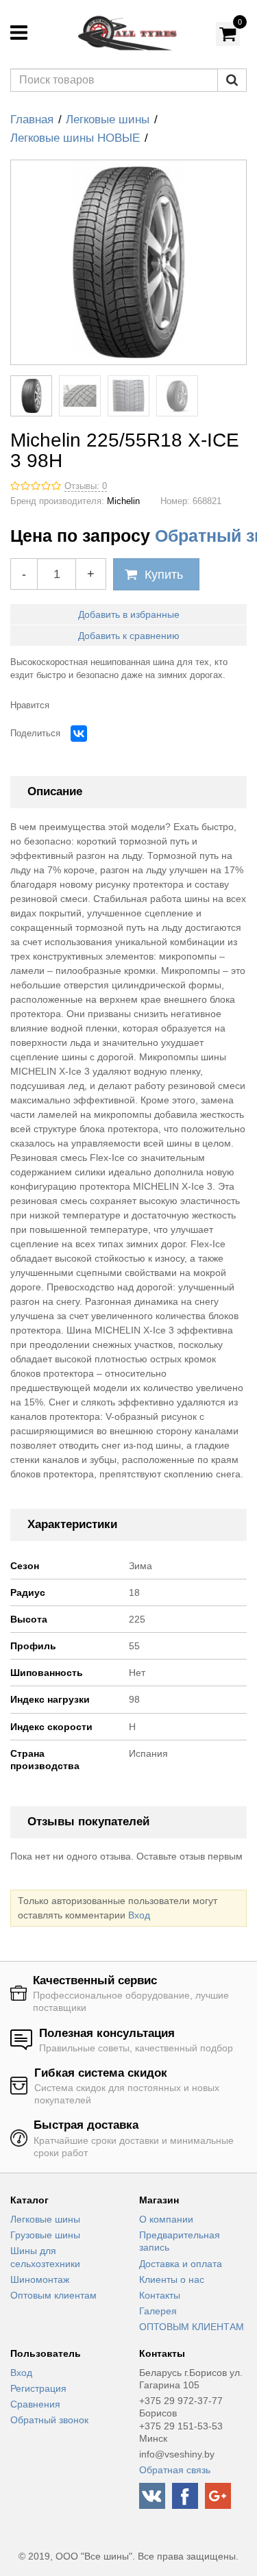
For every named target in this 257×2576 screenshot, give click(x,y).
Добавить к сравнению (129, 636)
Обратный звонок (49, 2420)
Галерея (158, 2311)
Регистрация (38, 2388)
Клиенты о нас (172, 2279)
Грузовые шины (45, 2235)
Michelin (123, 501)
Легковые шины (108, 120)
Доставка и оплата (181, 2264)
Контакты (160, 2295)
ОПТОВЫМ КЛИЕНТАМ (192, 2327)
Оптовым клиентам (53, 2295)
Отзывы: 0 (86, 486)
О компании (166, 2219)
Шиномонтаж (40, 2279)
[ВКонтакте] (79, 734)
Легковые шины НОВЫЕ (75, 138)
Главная (32, 120)
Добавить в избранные (129, 614)
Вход (139, 1915)
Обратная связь (175, 2470)
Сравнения (35, 2404)
